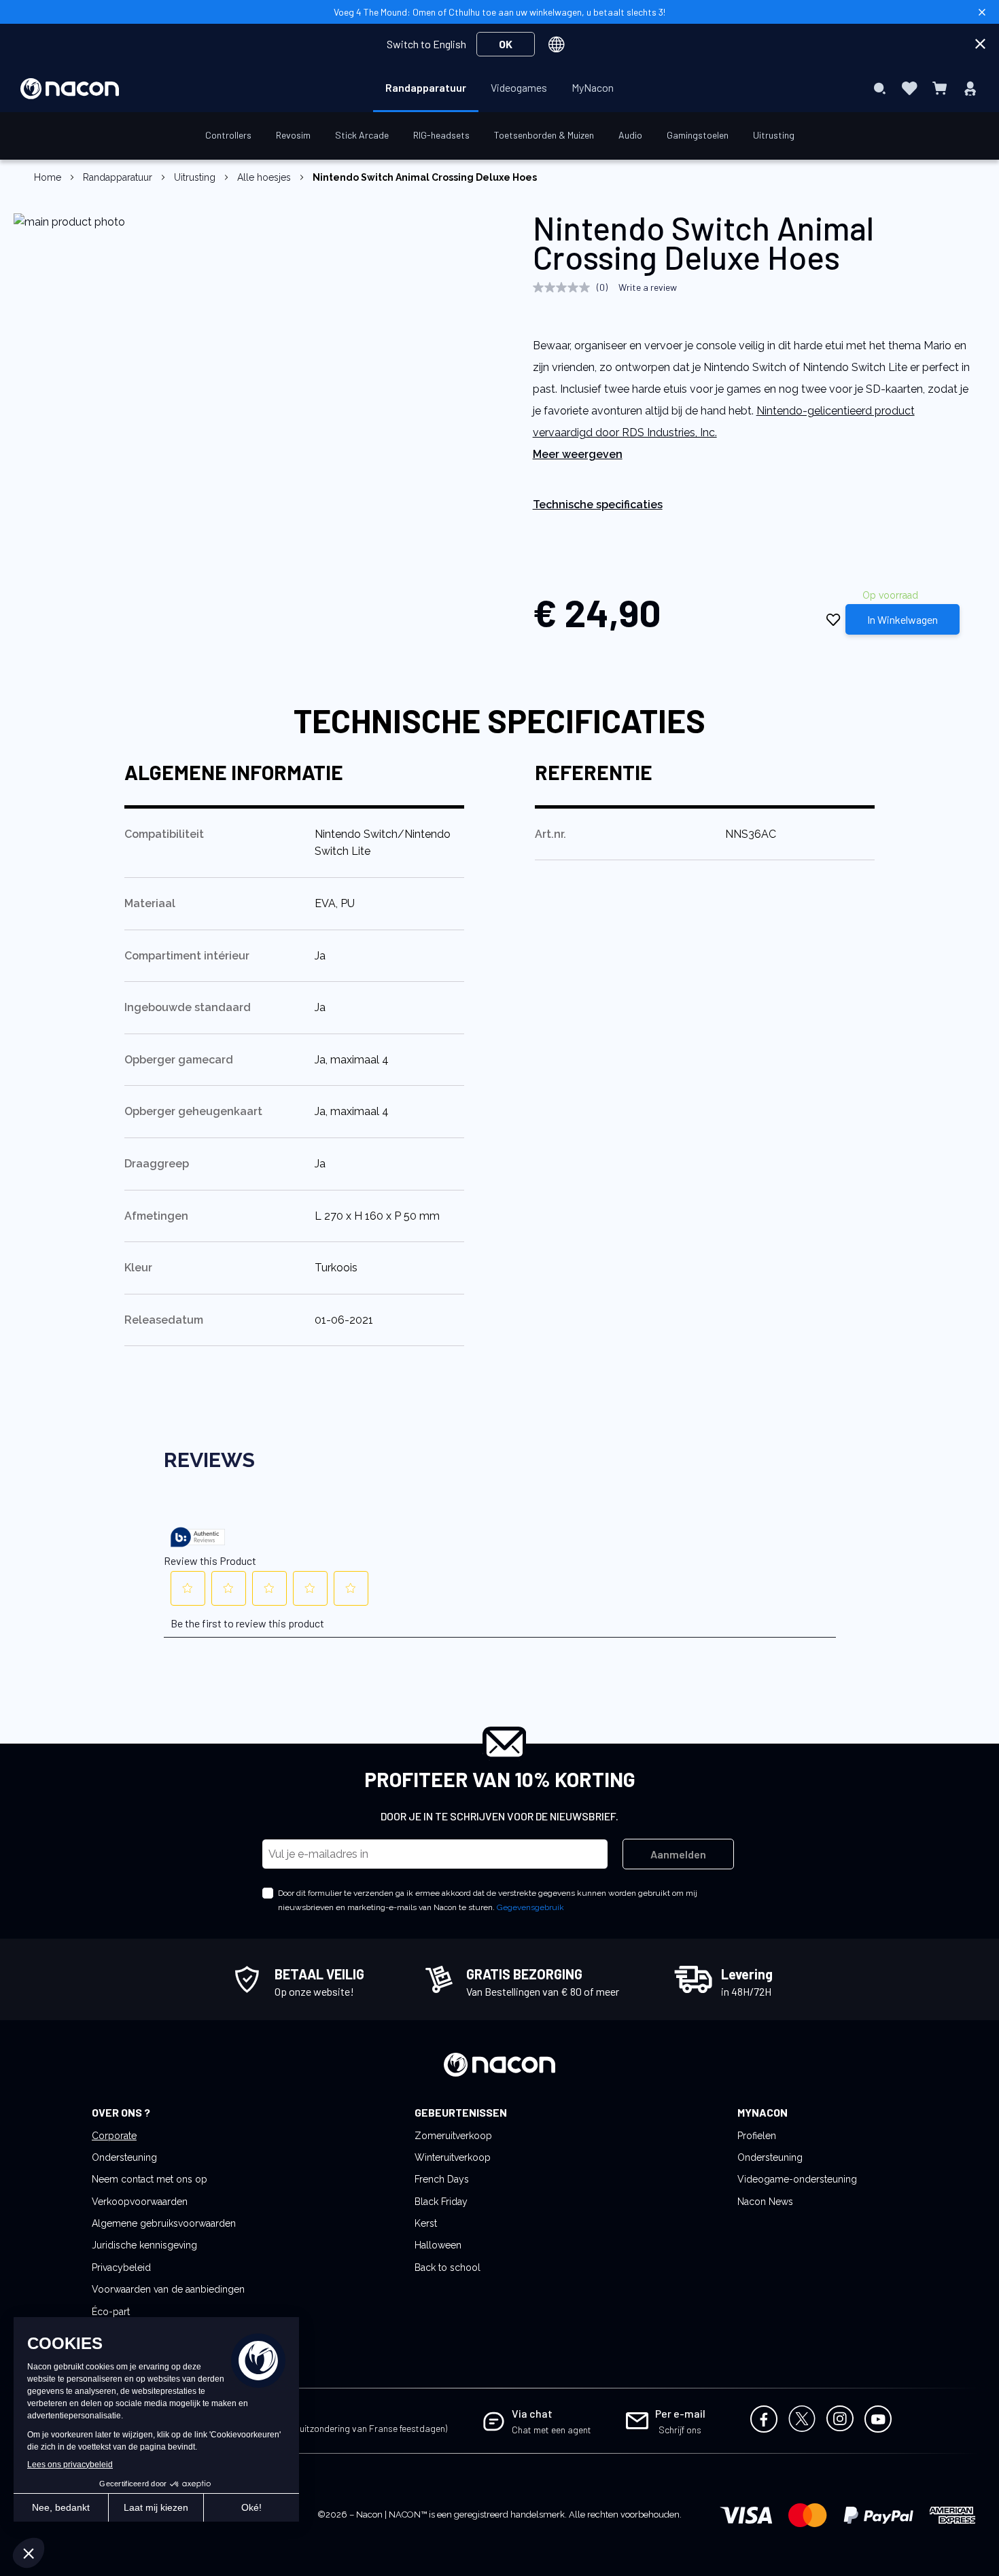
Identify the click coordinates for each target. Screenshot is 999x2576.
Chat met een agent (551, 2430)
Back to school (448, 2268)
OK (506, 44)
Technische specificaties (598, 505)
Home (48, 177)
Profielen (757, 2136)
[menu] (500, 88)
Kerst (426, 2223)
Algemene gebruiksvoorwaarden (164, 2223)
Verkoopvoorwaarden (140, 2202)
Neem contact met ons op (150, 2179)
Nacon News (765, 2202)
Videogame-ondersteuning (797, 2179)
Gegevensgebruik (530, 1907)
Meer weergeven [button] (578, 454)
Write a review (648, 287)
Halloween (438, 2245)
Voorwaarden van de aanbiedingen (168, 2289)
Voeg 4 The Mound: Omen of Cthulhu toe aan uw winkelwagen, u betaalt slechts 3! (500, 12)
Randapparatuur (118, 177)
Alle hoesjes (264, 177)
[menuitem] (426, 88)
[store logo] (70, 89)
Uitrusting (195, 177)
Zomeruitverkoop (453, 2136)
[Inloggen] (970, 88)
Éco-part (111, 2312)
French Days (442, 2179)
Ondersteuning (124, 2157)
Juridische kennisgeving (144, 2245)
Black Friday (441, 2202)
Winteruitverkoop (453, 2157)
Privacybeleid (121, 2268)
